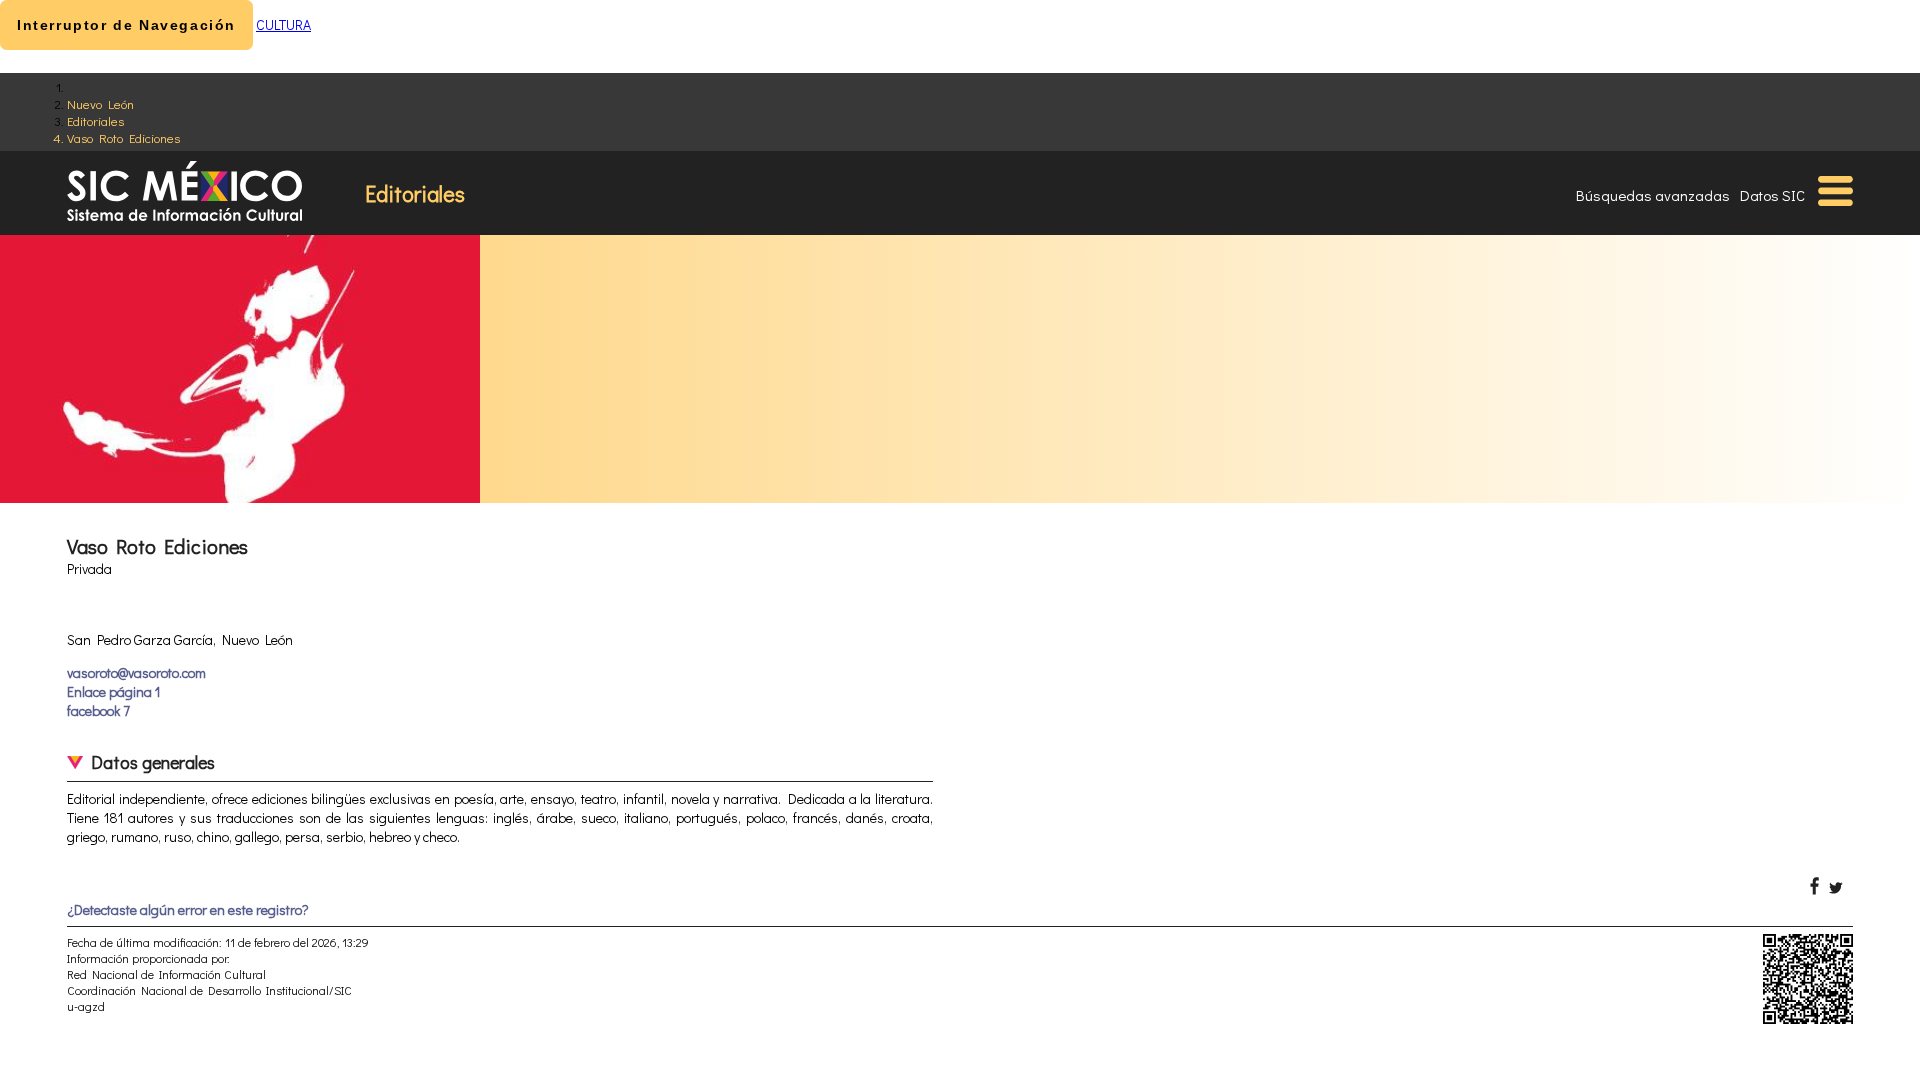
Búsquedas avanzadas (1653, 195)
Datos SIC (1772, 195)
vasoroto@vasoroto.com (136, 672)
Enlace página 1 (113, 691)
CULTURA (283, 24)
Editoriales (95, 120)
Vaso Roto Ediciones (123, 137)
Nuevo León (100, 103)
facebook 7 (98, 710)
